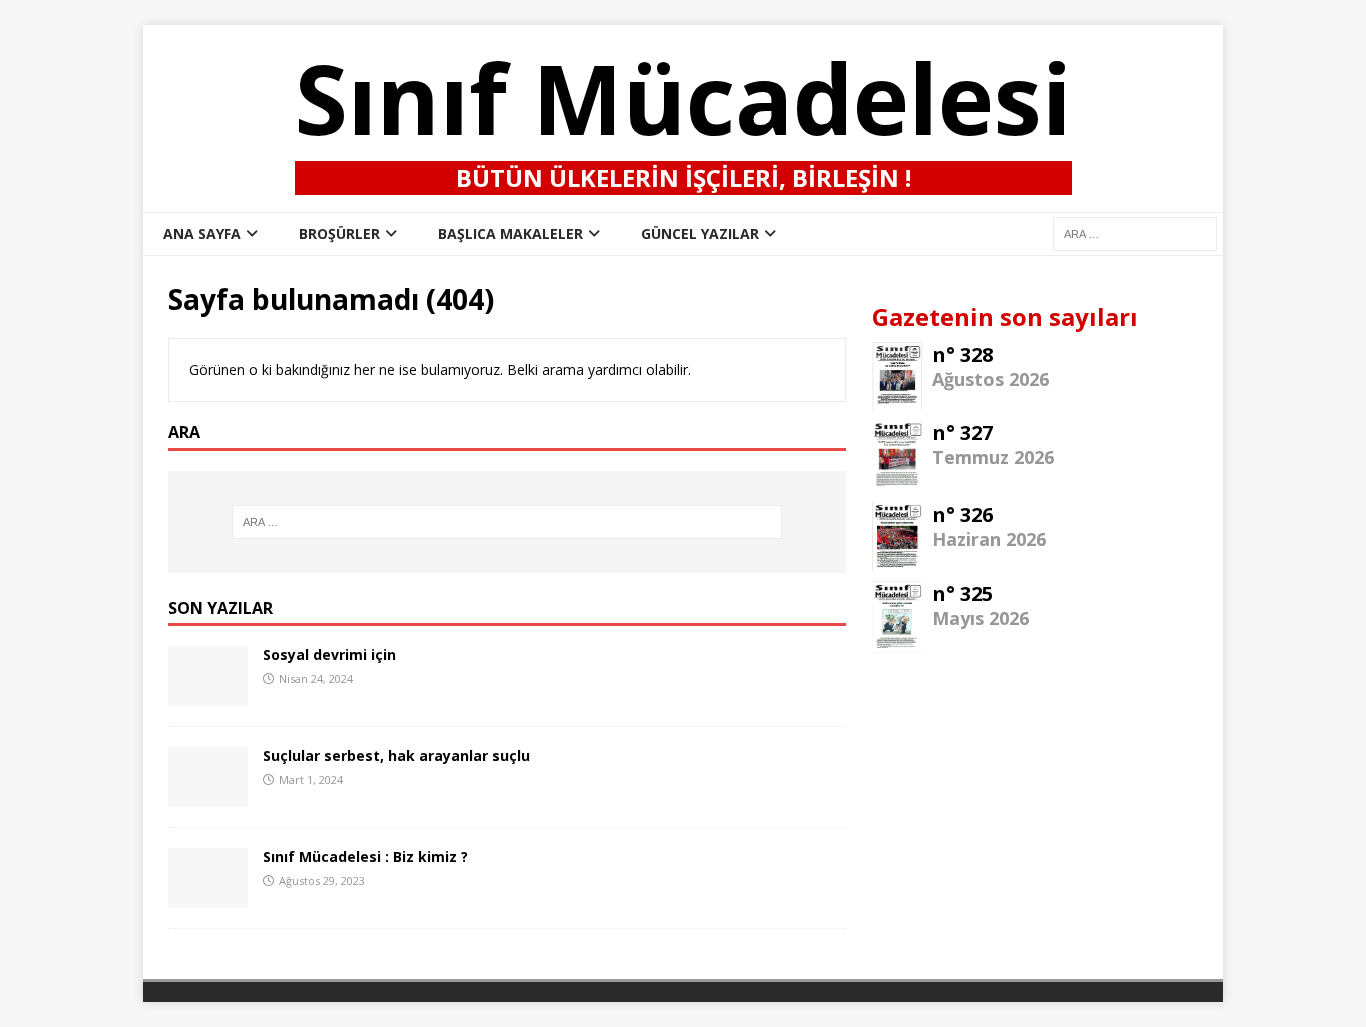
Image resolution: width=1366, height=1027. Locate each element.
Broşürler (339, 233)
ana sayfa (202, 233)
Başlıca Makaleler (510, 233)
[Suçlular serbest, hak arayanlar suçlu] (208, 795)
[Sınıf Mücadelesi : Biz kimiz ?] (208, 896)
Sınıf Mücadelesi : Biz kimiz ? (365, 856)
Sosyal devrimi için (329, 654)
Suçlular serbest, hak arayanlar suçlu (396, 755)
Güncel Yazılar (700, 233)
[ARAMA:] (1135, 232)
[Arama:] (507, 522)
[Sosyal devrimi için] (208, 694)
